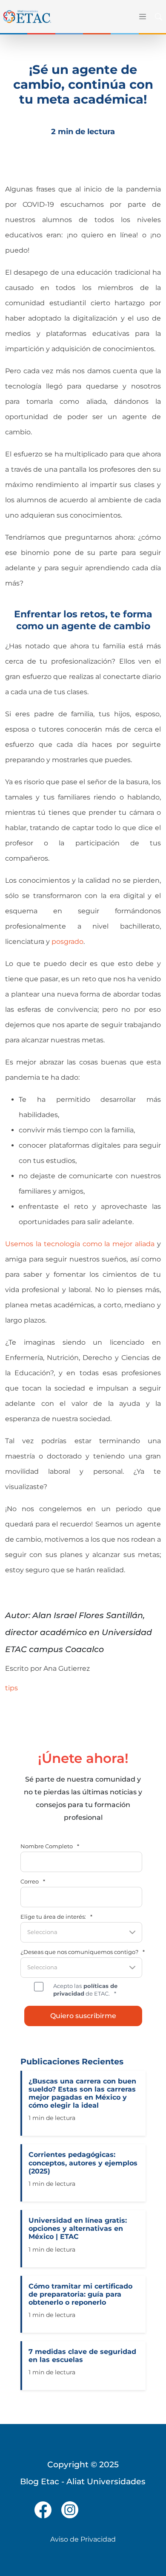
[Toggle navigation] (141, 17)
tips (11, 1688)
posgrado (67, 942)
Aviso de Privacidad (83, 2539)
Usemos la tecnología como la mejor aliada (80, 1244)
